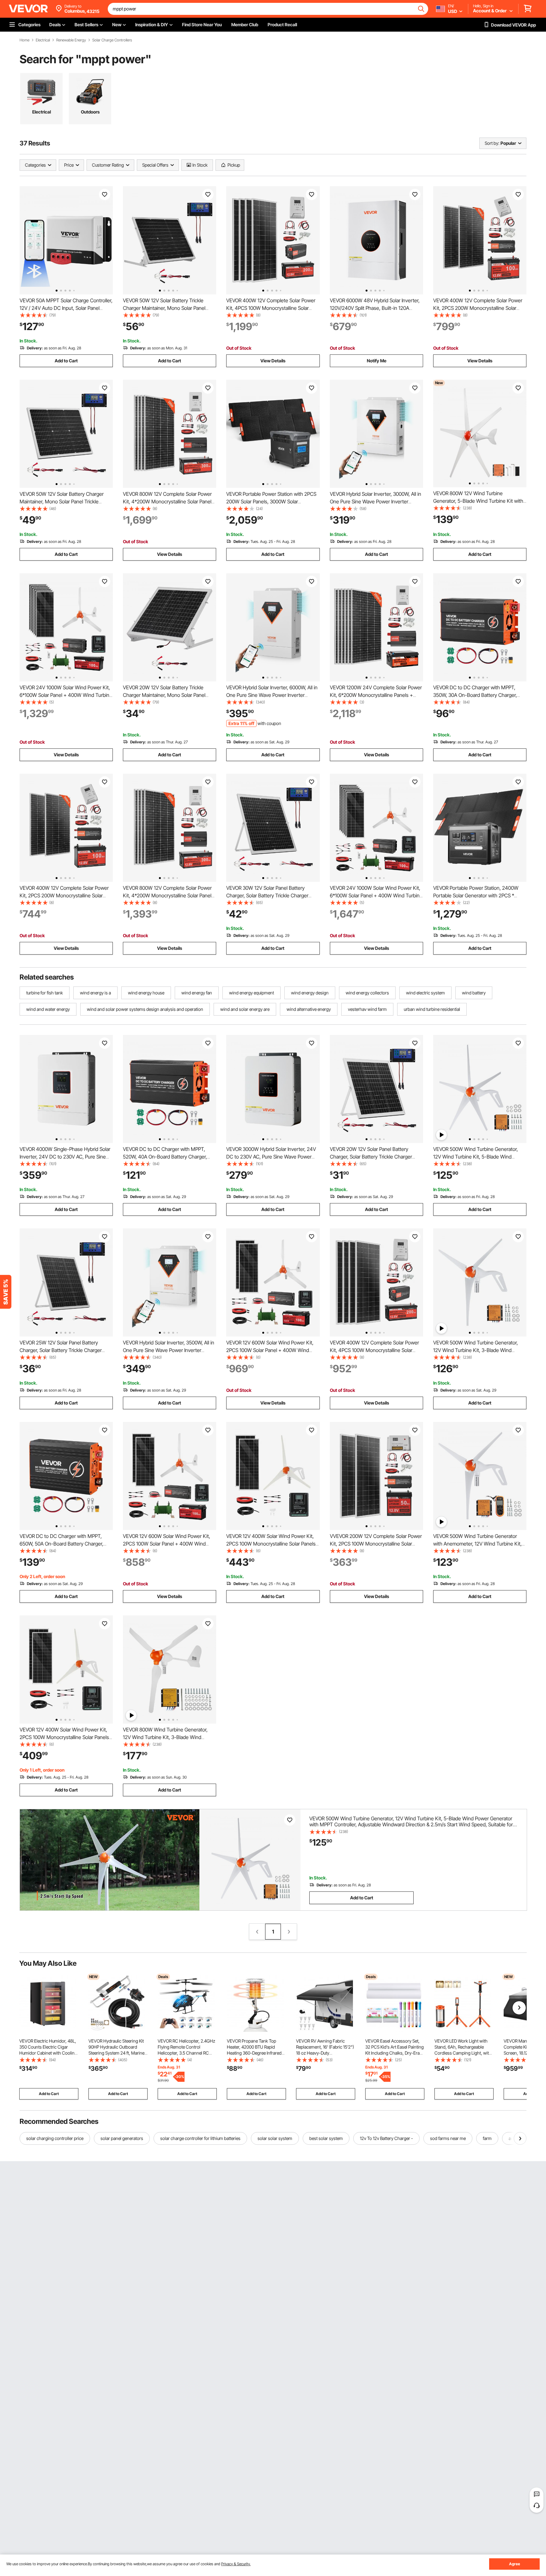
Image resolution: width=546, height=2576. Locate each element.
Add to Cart (66, 361)
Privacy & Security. (236, 2564)
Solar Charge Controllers (112, 40)
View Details (273, 361)
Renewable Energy (71, 40)
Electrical (43, 40)
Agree (515, 2564)
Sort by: (492, 143)
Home (24, 40)
